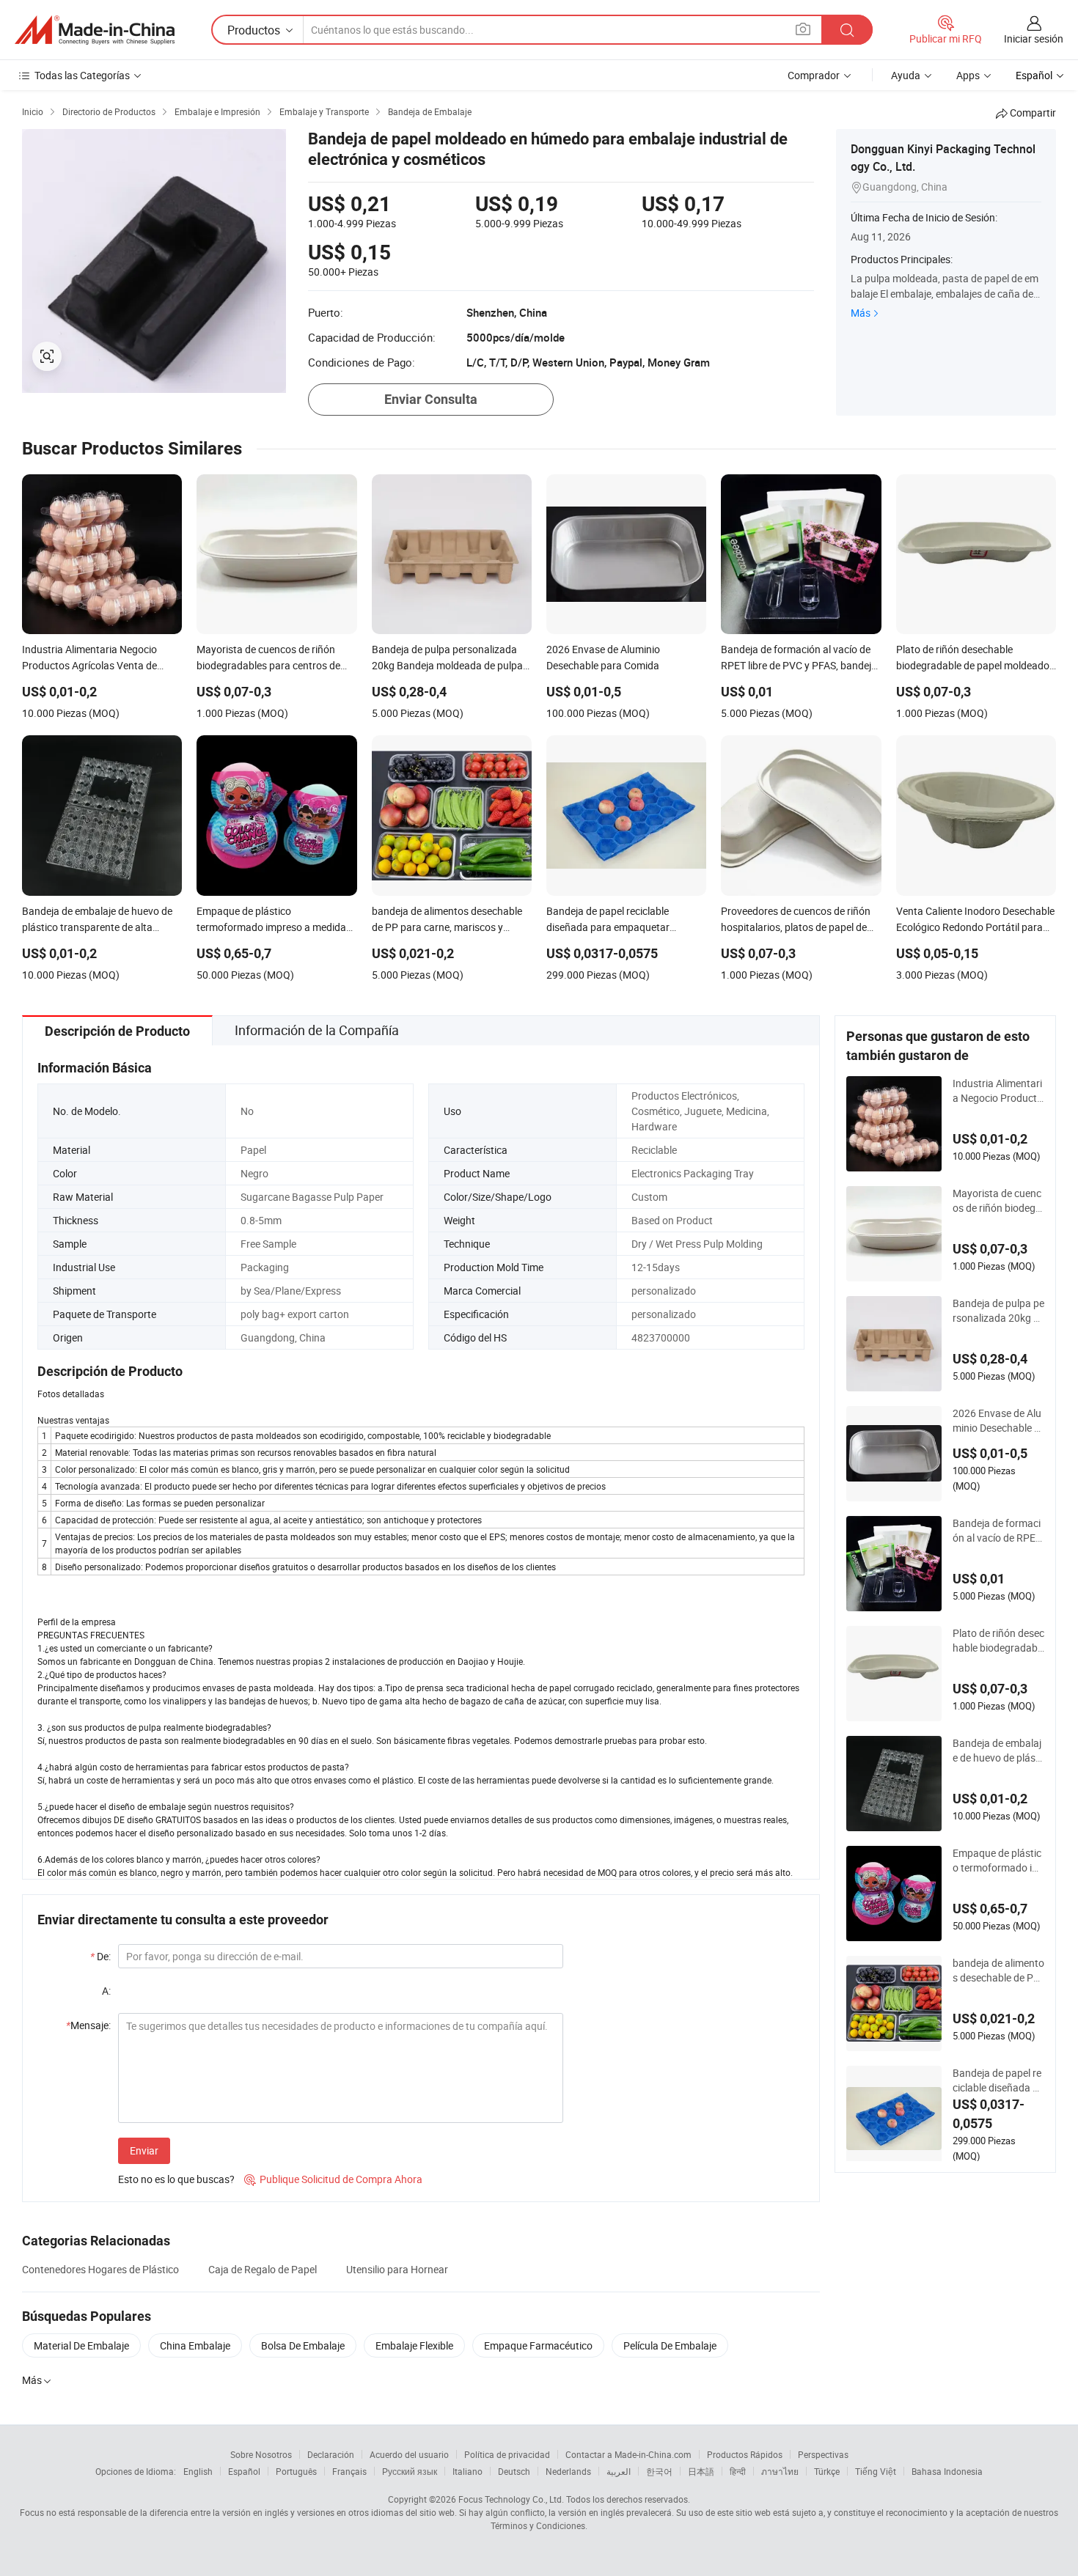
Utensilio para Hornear (397, 2269)
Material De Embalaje (81, 2345)
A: (106, 1991)
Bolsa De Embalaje (303, 2345)
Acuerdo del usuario (409, 2454)
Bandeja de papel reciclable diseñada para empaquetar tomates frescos (998, 2080)
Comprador (814, 75)
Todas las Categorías (82, 75)
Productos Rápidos (745, 2454)
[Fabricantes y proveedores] (95, 30)
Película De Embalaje (670, 2345)
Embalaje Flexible (414, 2345)
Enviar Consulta (431, 399)
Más (861, 313)
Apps (968, 75)
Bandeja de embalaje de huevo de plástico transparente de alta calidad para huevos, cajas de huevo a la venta (998, 1751)
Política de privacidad (507, 2454)
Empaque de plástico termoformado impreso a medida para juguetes (997, 1861)
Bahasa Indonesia (947, 2471)
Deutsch (514, 2471)
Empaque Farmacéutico (538, 2345)
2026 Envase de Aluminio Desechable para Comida (997, 1421)
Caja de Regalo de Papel (263, 2269)
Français (349, 2471)
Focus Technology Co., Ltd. (511, 2499)
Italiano (467, 2471)
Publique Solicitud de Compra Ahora (333, 2179)
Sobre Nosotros (261, 2454)
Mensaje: (88, 2025)
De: (100, 1956)
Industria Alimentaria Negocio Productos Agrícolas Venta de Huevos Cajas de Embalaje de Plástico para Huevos (998, 1091)
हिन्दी (738, 2471)
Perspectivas (823, 2454)
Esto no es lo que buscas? (176, 2179)
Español (244, 2471)
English (198, 2471)
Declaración (331, 2454)
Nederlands (568, 2471)
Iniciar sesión (1034, 38)
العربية (619, 2471)
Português (296, 2471)
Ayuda (906, 75)
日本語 (701, 2471)
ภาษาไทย (780, 2471)
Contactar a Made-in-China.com (628, 2454)
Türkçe (827, 2471)
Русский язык (410, 2471)
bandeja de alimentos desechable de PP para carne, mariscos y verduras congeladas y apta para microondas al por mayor (998, 1970)
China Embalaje (195, 2345)
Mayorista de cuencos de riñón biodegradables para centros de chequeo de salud (998, 1201)
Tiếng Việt (876, 2471)
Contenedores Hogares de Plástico (100, 2269)
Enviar (144, 2150)
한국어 (659, 2471)
